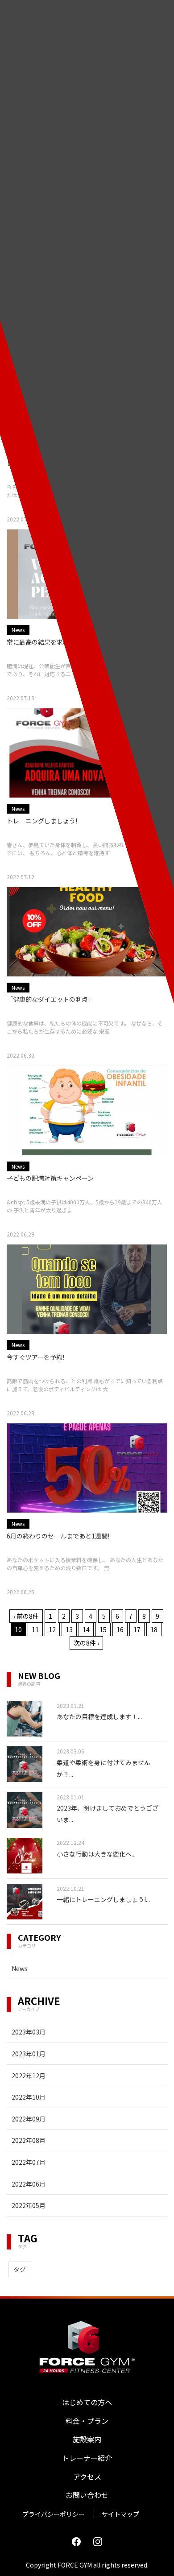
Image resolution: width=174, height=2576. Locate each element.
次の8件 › (86, 1643)
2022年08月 (29, 2140)
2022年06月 (29, 2184)
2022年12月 (29, 2076)
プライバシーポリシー (54, 2514)
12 (52, 1629)
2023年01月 (29, 2054)
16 (120, 1629)
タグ (20, 2269)
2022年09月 (29, 2119)
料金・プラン (87, 2421)
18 (154, 1629)
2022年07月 (29, 2162)
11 (35, 1629)
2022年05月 (29, 2205)
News (20, 1968)
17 (137, 1629)
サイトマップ (120, 2514)
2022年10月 (29, 2097)
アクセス (87, 2477)
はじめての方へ (87, 2402)
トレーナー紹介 (87, 2458)
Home (14, 108)
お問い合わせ (87, 2495)
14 (86, 1629)
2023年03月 (29, 2032)
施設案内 (87, 2439)
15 (103, 1629)
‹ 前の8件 (26, 1616)
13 (69, 1629)
